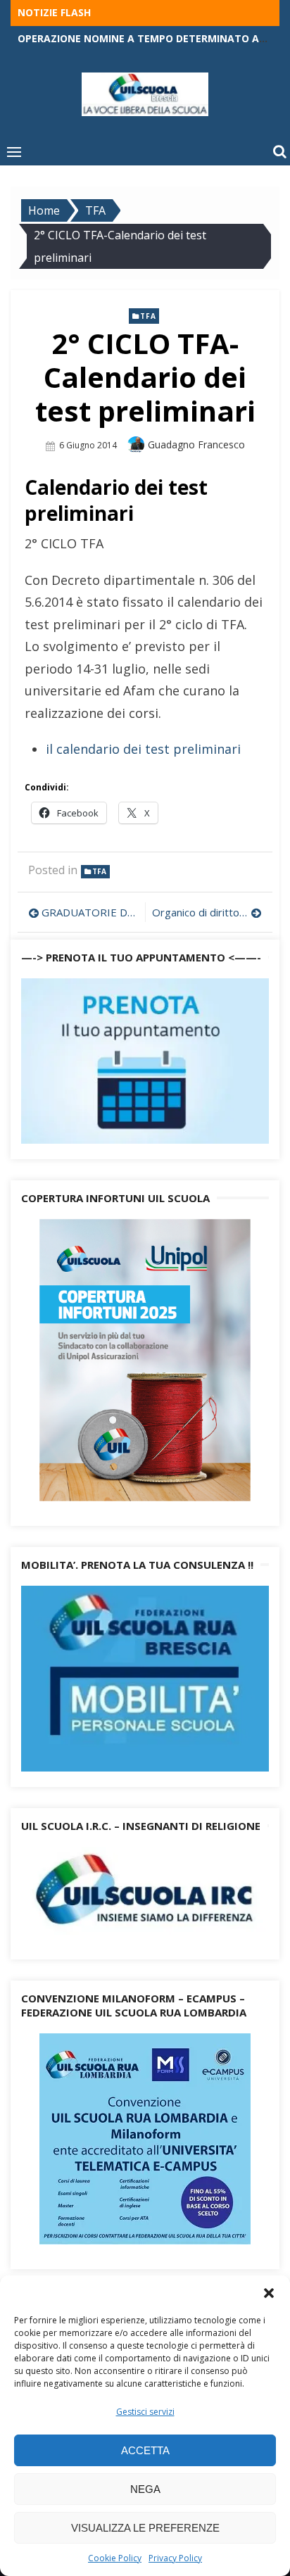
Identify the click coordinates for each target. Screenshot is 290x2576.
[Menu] (14, 151)
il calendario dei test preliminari (143, 749)
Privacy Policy (175, 2558)
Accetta (145, 2450)
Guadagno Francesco (196, 444)
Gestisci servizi (145, 2412)
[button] (269, 2293)
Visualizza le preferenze (145, 2528)
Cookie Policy (115, 2558)
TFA (148, 316)
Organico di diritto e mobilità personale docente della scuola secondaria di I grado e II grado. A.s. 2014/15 (207, 912)
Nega (145, 2489)
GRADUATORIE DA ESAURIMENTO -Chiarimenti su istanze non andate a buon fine (90, 912)
